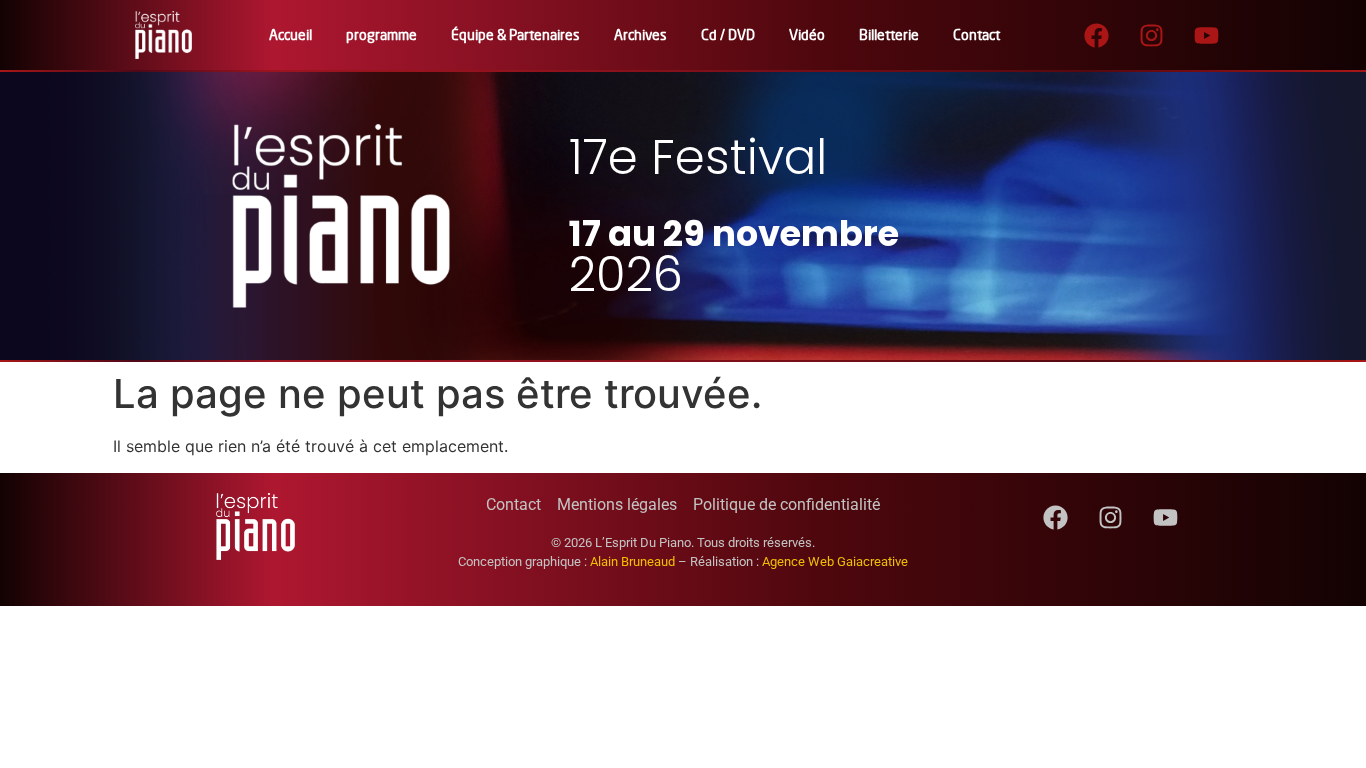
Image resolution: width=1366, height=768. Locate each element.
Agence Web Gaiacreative (835, 561)
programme (381, 34)
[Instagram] (1152, 35)
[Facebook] (1097, 35)
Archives (640, 34)
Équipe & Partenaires (515, 34)
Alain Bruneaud (632, 561)
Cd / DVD (728, 34)
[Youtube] (1207, 35)
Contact (976, 34)
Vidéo (807, 34)
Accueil (290, 34)
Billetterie (889, 34)
